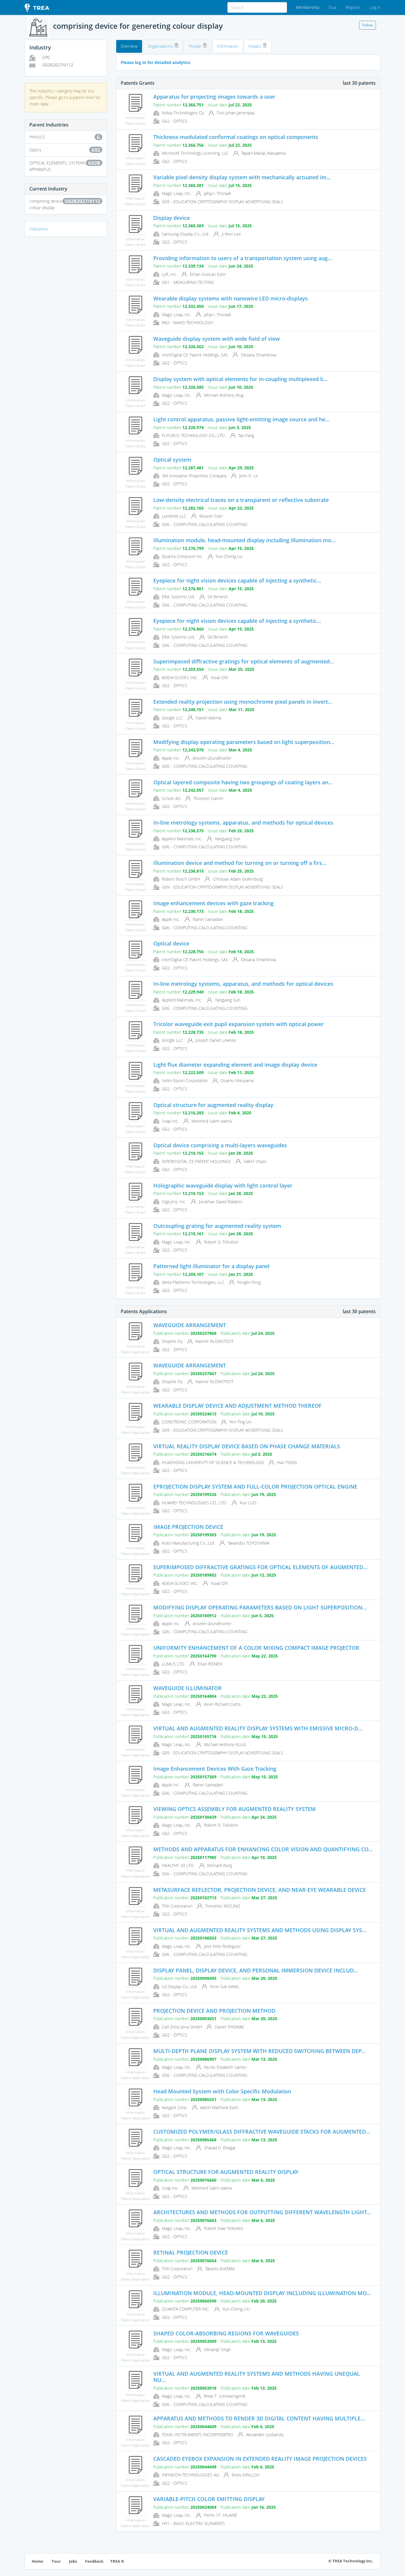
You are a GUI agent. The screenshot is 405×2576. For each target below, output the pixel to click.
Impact (255, 46)
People (196, 46)
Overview (129, 46)
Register (353, 7)
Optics (65, 150)
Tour (332, 7)
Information (228, 46)
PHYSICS (65, 137)
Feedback (94, 2561)
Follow (367, 25)
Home (38, 2561)
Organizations (161, 46)
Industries (39, 229)
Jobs (73, 2561)
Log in (375, 7)
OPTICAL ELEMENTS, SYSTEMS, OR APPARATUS (65, 166)
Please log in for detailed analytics (156, 62)
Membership (308, 7)
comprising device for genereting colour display (65, 204)
